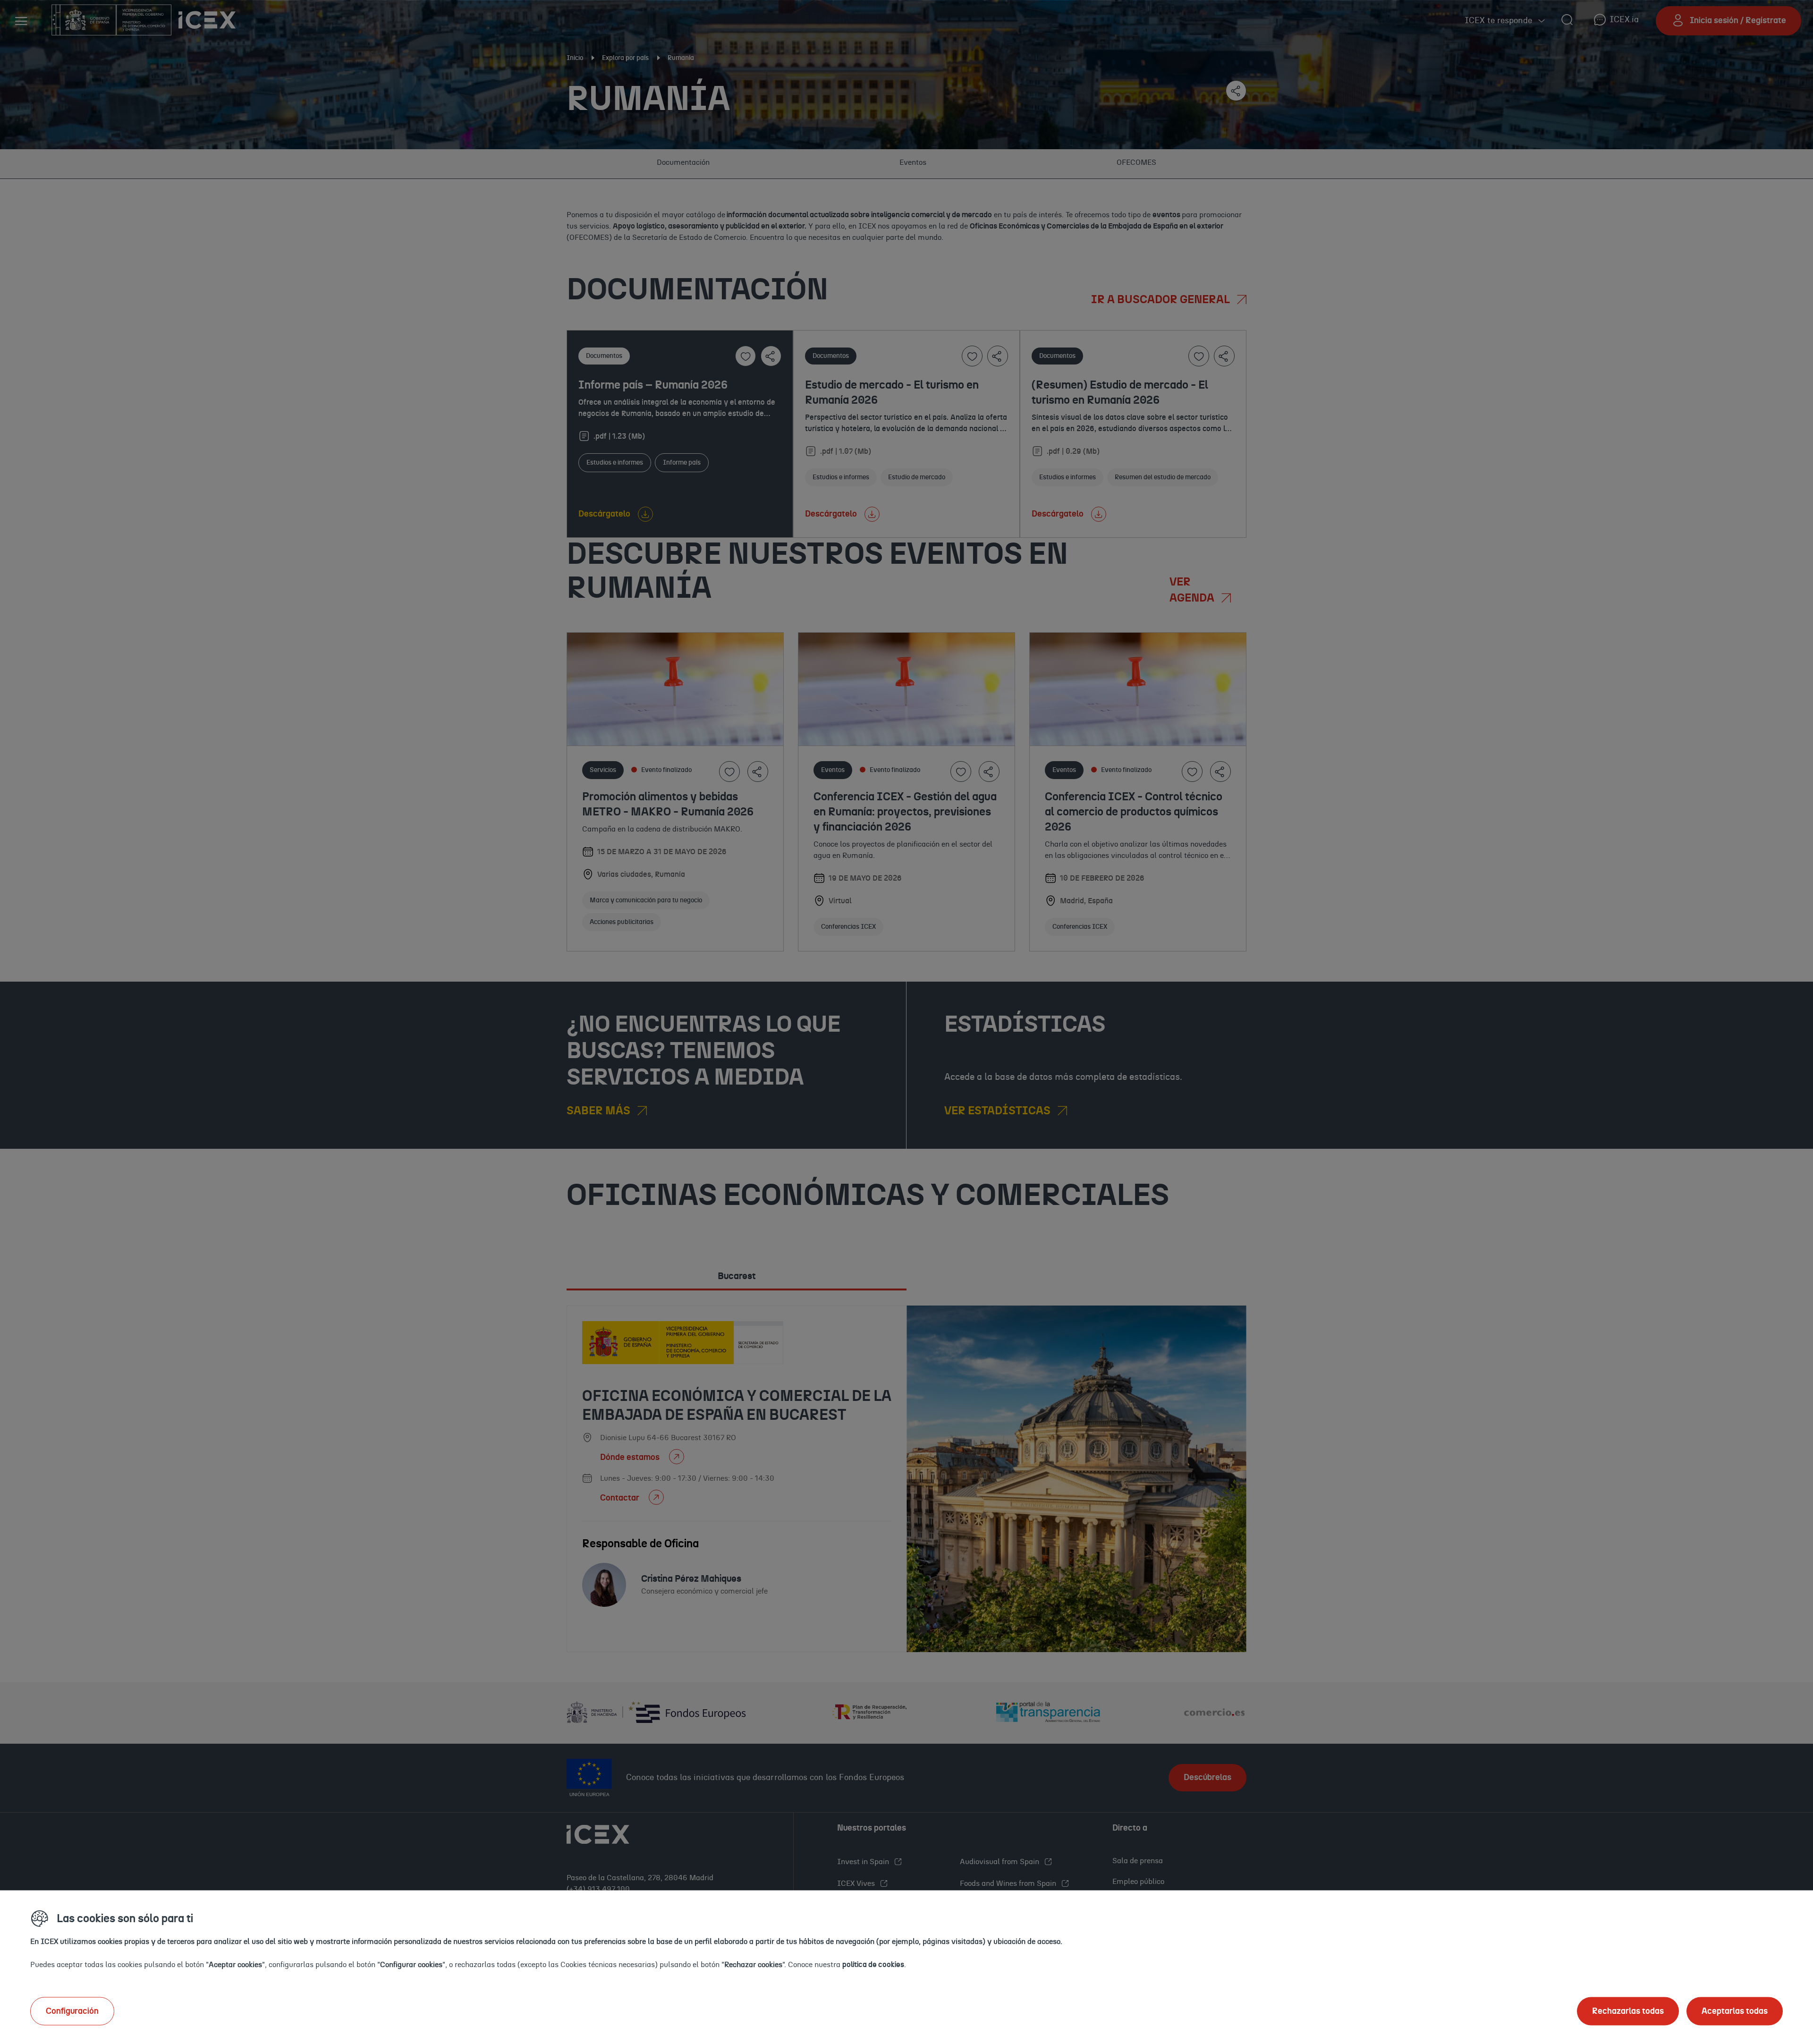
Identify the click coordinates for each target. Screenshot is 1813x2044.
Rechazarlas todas (1628, 2011)
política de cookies (873, 1964)
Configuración (72, 2011)
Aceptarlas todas (1735, 2011)
